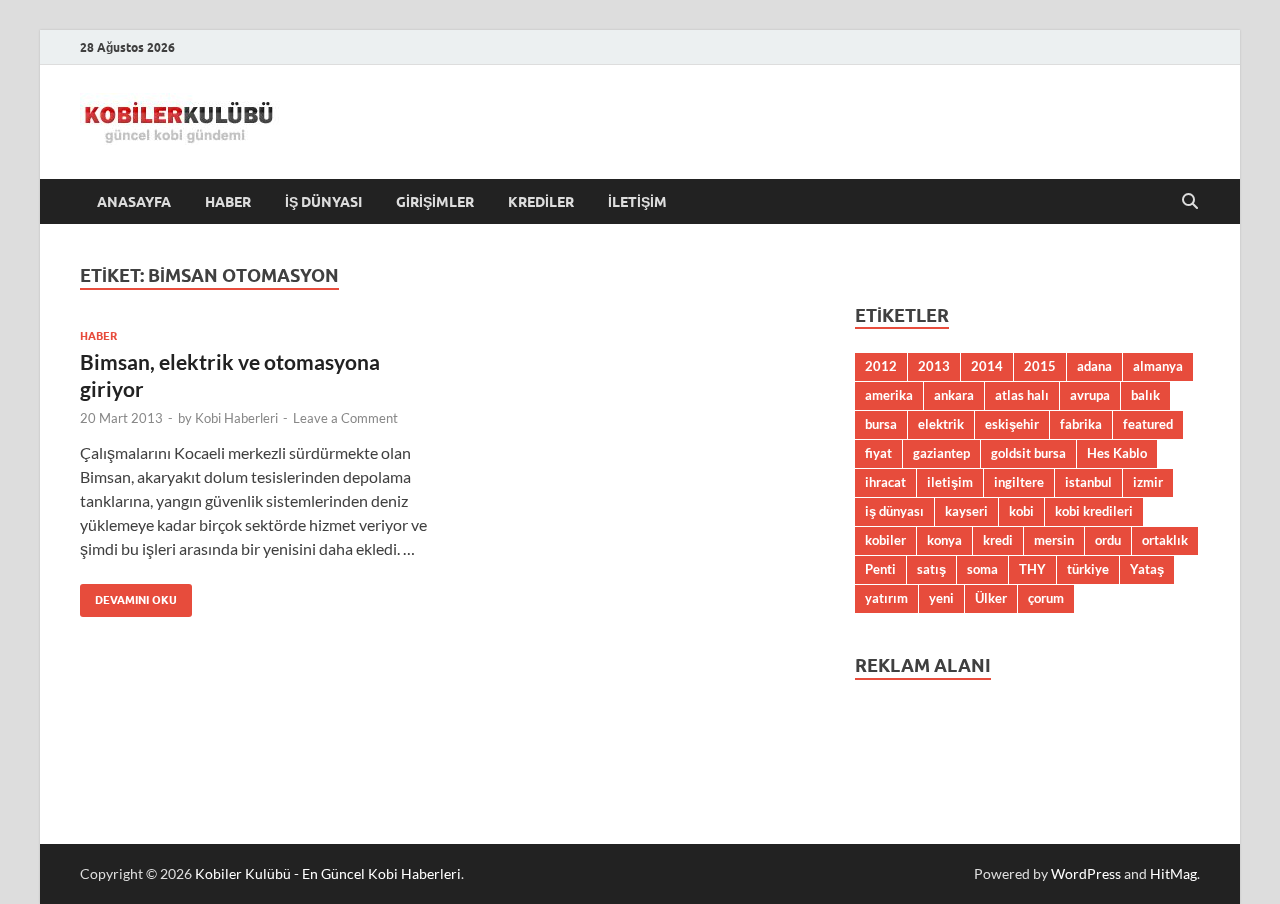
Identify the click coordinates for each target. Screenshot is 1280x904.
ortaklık (1165, 540)
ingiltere (1019, 482)
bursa (881, 424)
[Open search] (1190, 202)
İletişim (637, 202)
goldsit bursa (1028, 453)
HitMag (1173, 873)
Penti (880, 569)
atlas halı (1022, 395)
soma (982, 569)
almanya (1158, 366)
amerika (889, 395)
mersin (1054, 540)
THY (1032, 569)
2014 (987, 366)
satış (931, 569)
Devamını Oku (128, 595)
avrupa (1090, 395)
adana (1094, 366)
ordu (1108, 540)
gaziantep (941, 453)
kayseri (966, 511)
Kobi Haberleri (236, 418)
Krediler (541, 202)
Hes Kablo (1117, 453)
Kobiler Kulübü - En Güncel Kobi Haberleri (328, 873)
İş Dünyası (323, 202)
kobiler (885, 540)
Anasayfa (134, 202)
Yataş (1147, 569)
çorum (1046, 598)
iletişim (950, 482)
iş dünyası (894, 511)
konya (944, 540)
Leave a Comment (345, 418)
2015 (1040, 366)
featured (1148, 424)
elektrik (941, 424)
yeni (941, 598)
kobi (1021, 511)
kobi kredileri (1094, 511)
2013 (934, 366)
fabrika (1081, 424)
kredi (998, 540)
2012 (881, 366)
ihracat (885, 482)
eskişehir (1012, 424)
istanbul (1088, 482)
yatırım (886, 598)
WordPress (1086, 873)
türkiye (1088, 569)
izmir (1148, 482)
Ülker (991, 598)
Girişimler (435, 202)
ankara (954, 395)
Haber (228, 202)
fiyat (878, 453)
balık (1145, 395)
